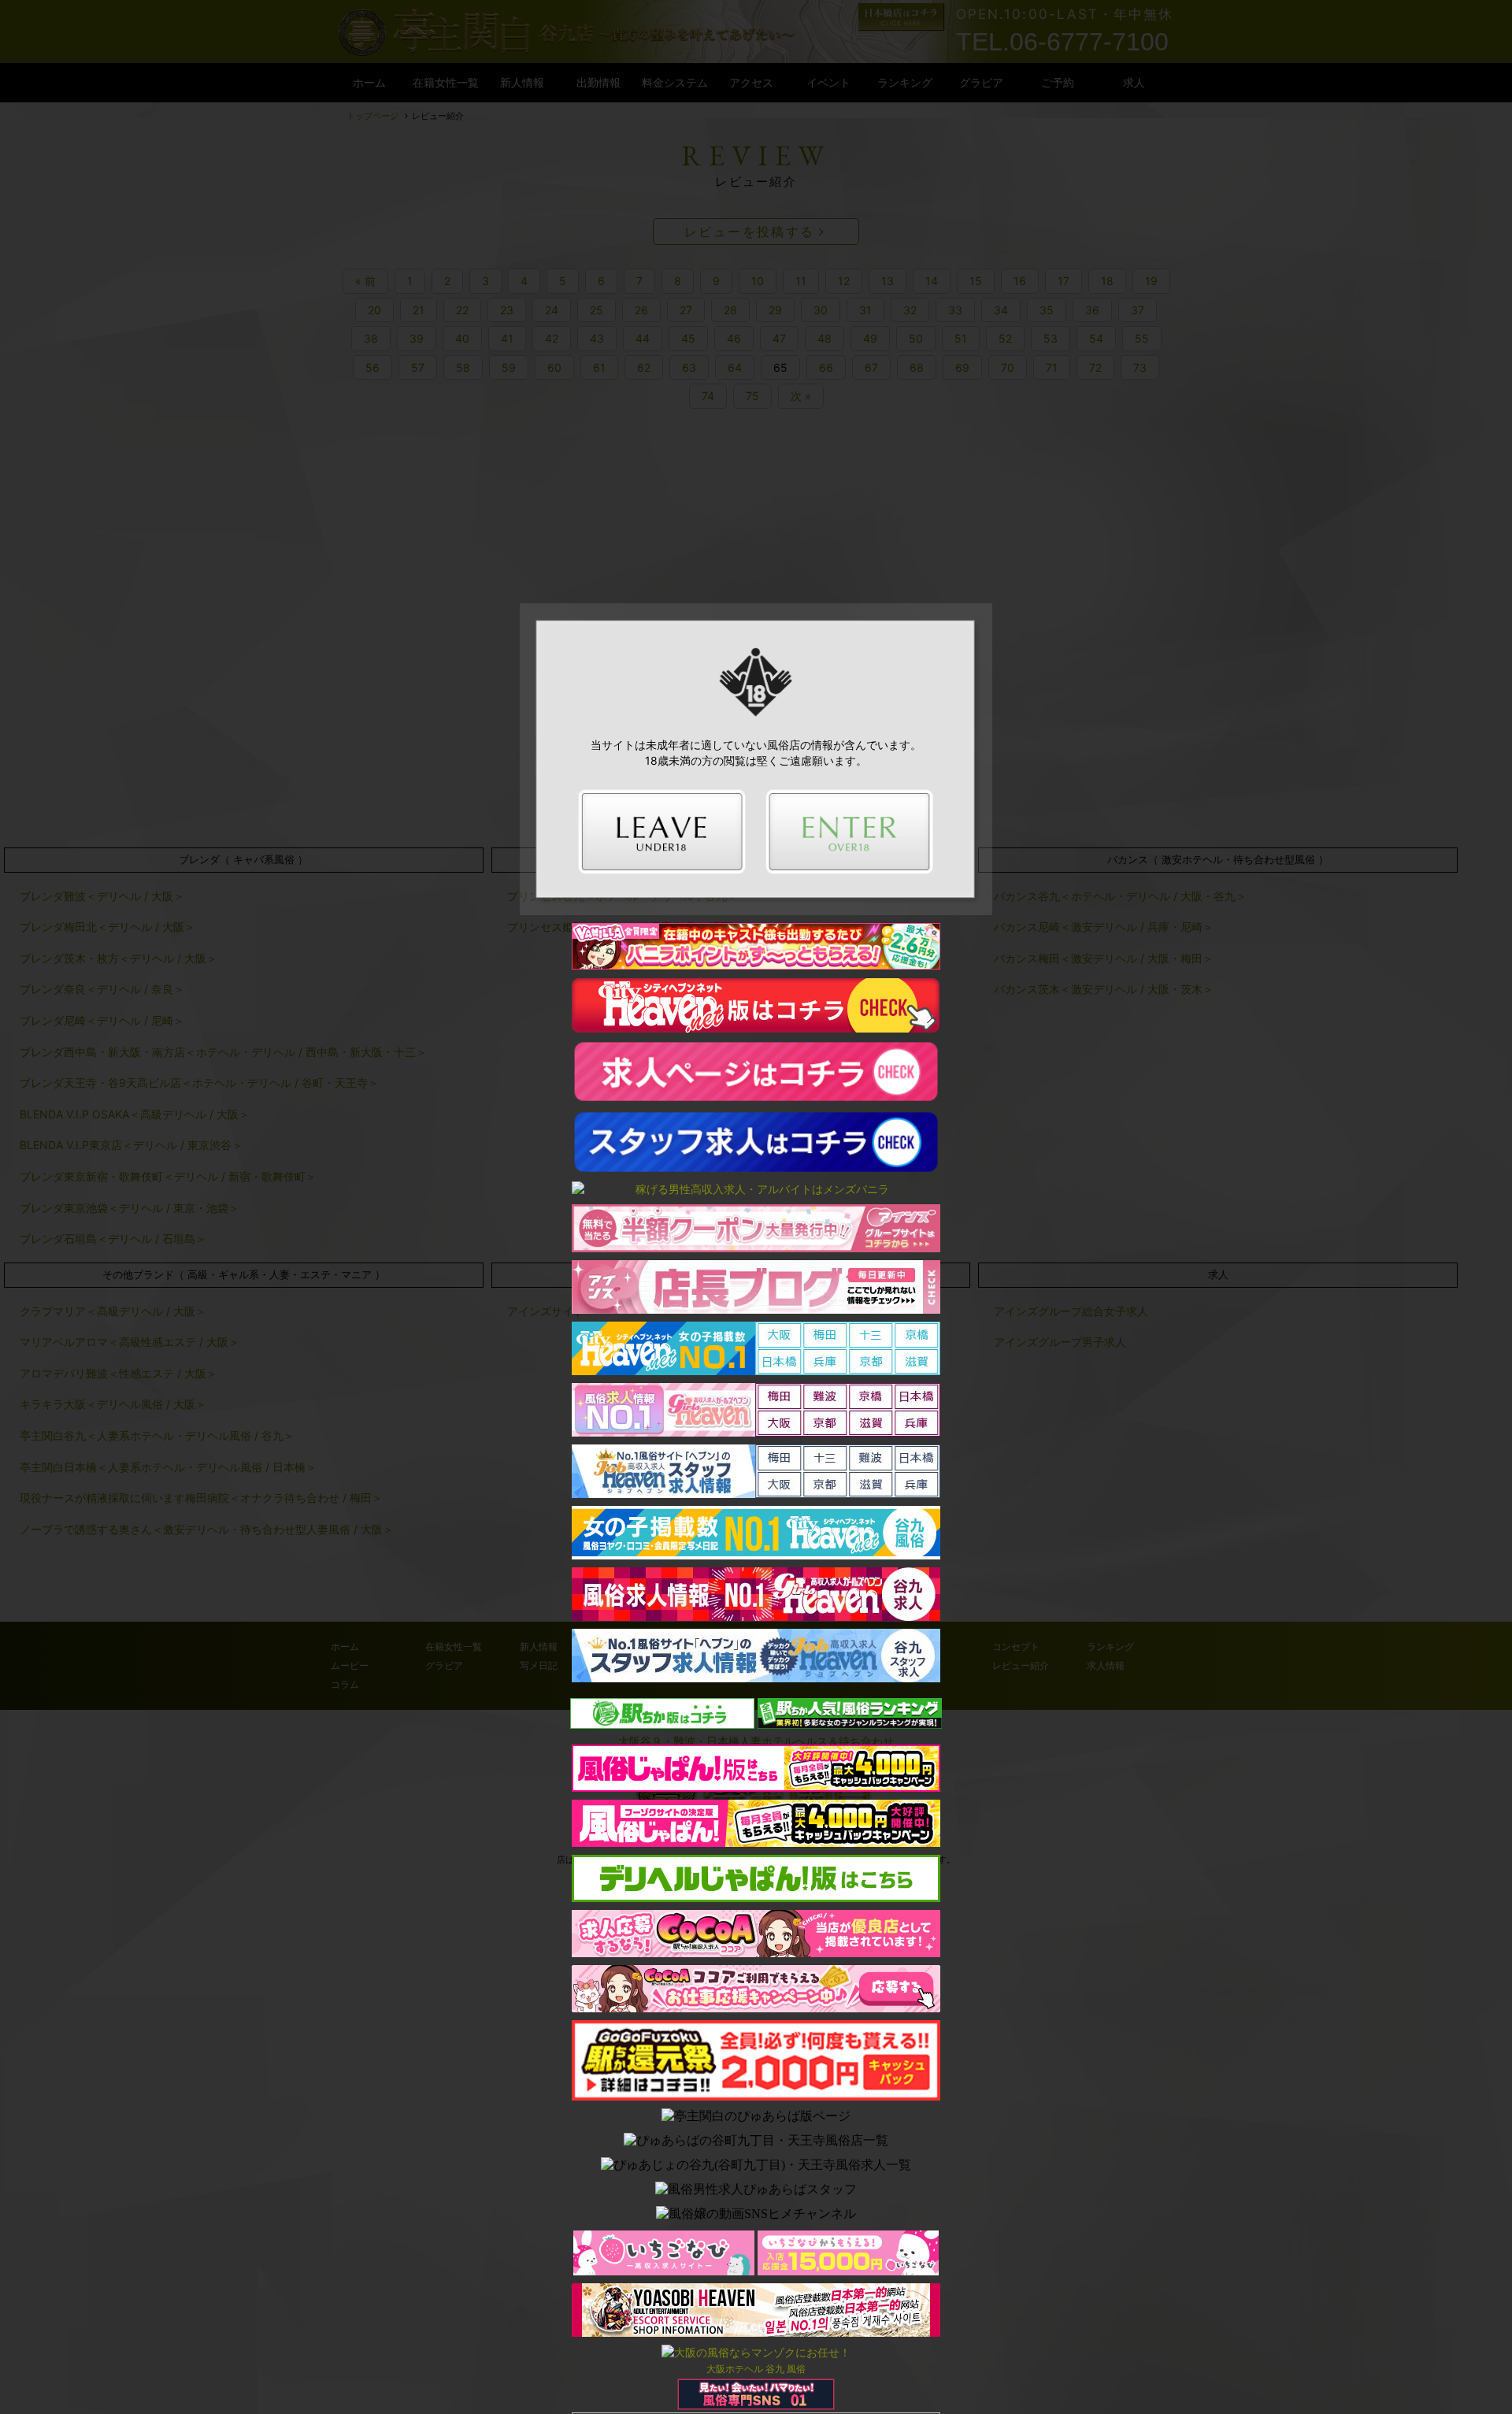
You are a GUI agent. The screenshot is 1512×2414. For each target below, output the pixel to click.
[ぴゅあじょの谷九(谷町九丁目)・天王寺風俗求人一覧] (756, 2166)
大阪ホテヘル (735, 2369)
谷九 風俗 (786, 2369)
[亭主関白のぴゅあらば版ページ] (756, 2117)
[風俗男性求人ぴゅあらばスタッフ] (756, 2190)
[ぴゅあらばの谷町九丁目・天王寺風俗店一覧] (756, 2141)
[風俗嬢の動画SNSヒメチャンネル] (756, 2214)
